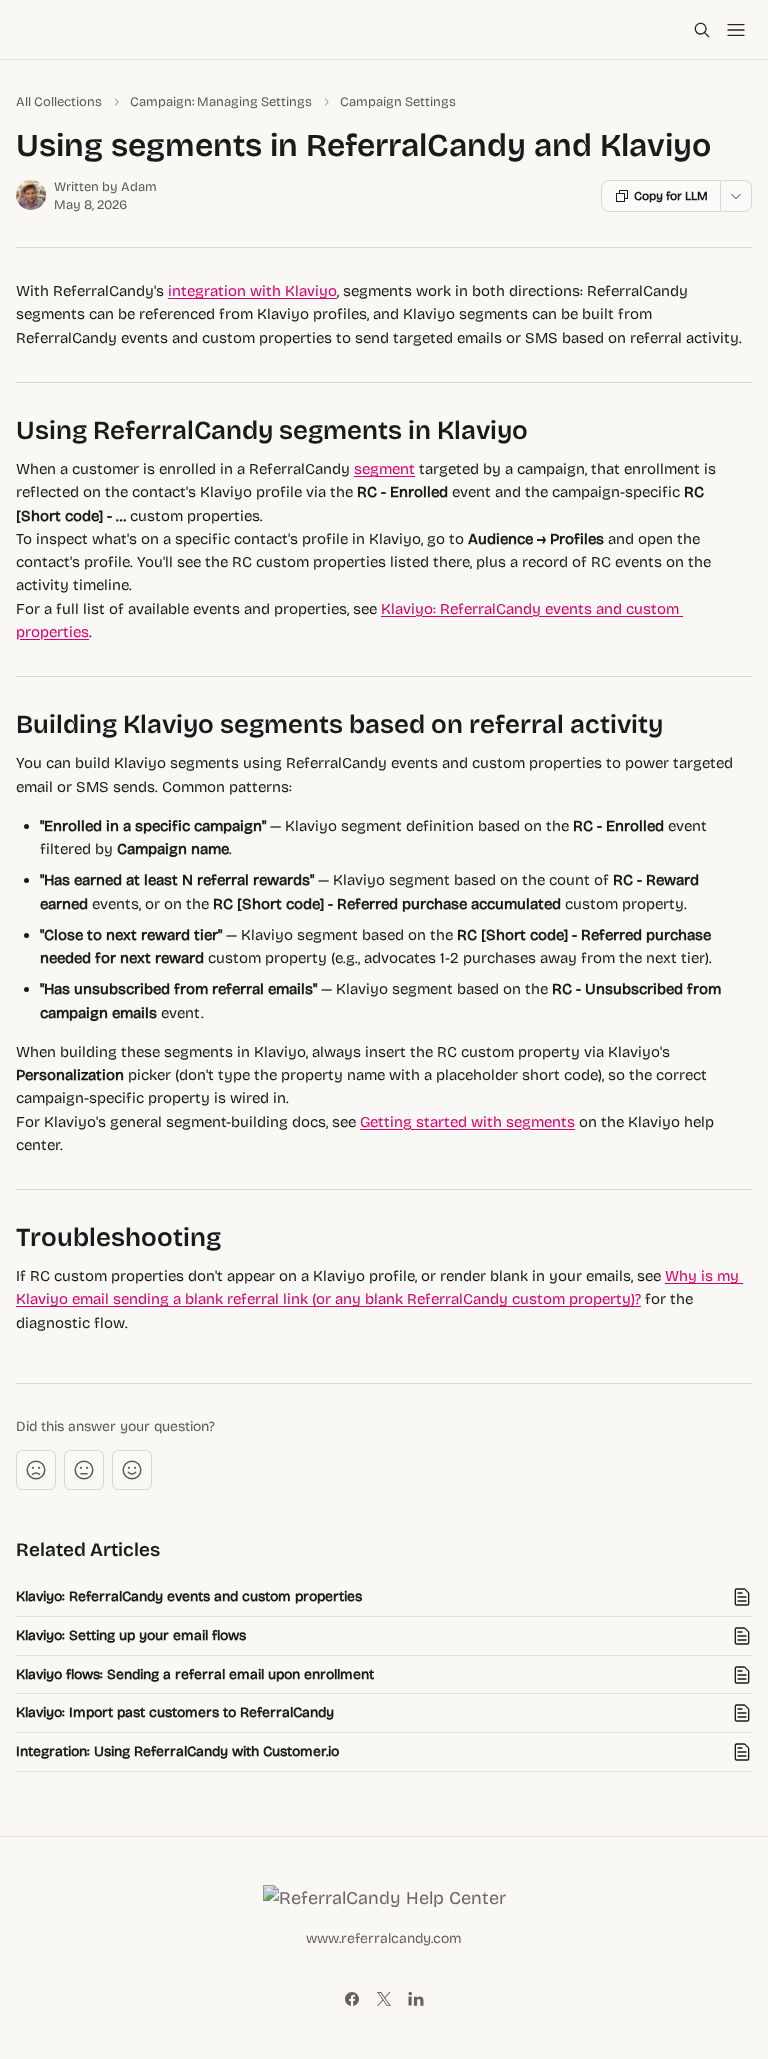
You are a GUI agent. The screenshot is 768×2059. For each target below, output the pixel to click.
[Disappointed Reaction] (36, 1470)
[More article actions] (736, 196)
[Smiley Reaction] (132, 1470)
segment (384, 469)
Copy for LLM (671, 196)
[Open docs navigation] (736, 30)
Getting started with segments (467, 1122)
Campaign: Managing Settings (221, 102)
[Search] (702, 30)
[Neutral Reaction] (84, 1470)
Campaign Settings (398, 102)
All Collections (59, 102)
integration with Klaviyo (252, 291)
